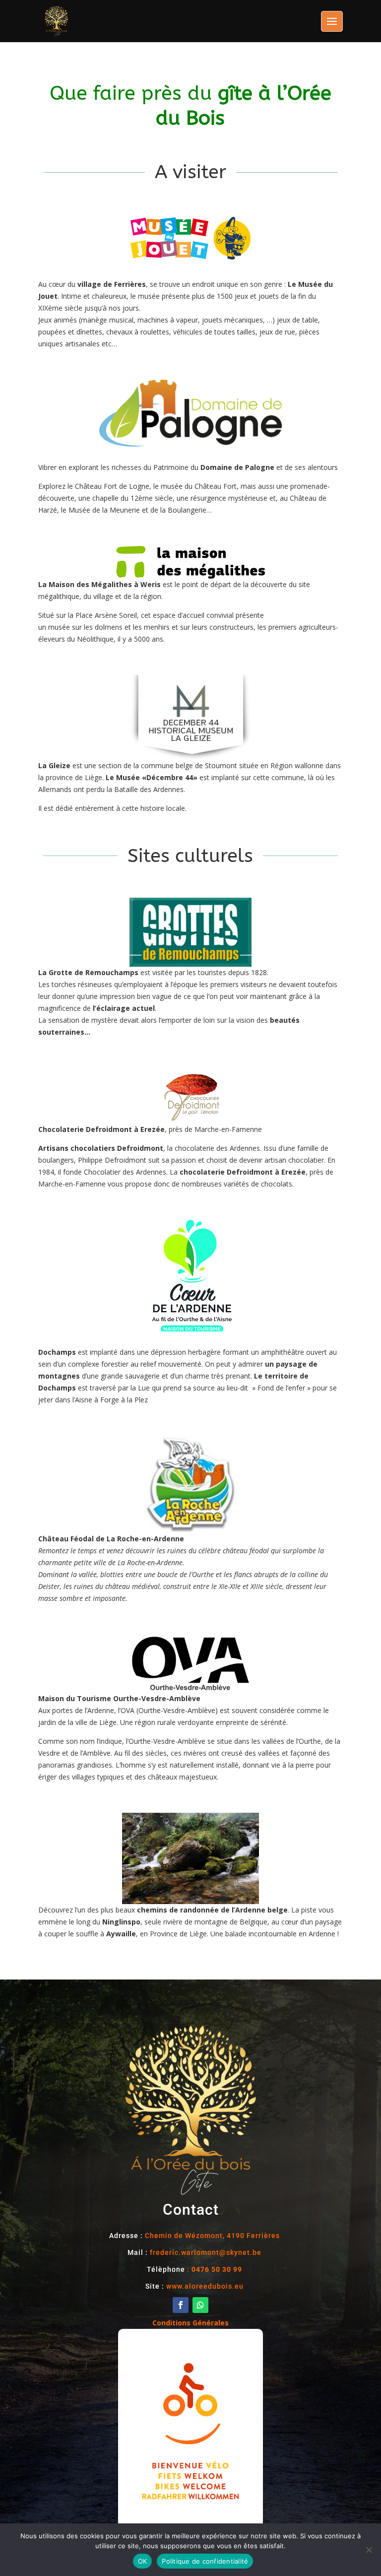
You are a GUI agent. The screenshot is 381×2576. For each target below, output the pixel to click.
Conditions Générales (190, 2323)
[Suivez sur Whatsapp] (200, 2305)
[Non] (369, 2550)
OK (143, 2561)
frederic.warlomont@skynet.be (206, 2252)
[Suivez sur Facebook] (181, 2305)
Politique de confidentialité (205, 2561)
